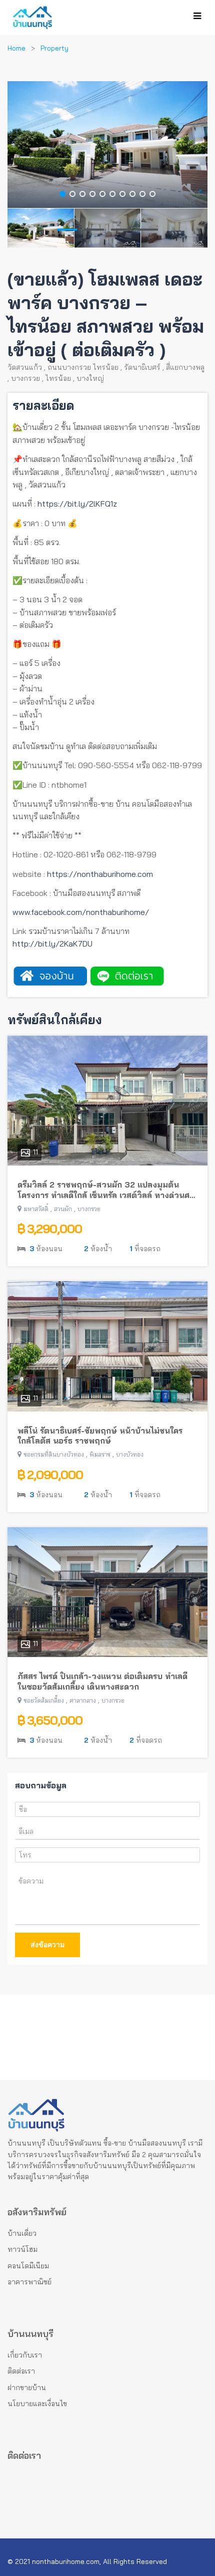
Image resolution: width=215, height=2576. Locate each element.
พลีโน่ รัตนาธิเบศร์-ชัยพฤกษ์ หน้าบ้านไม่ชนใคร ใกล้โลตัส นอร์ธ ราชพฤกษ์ (100, 1436)
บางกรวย (25, 378)
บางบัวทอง (130, 1454)
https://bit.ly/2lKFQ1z (77, 504)
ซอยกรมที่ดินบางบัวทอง (54, 1454)
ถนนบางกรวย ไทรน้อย (83, 367)
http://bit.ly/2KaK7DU (52, 944)
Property (54, 48)
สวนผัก (63, 1209)
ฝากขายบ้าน (27, 2388)
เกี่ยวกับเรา (25, 2355)
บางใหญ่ (90, 378)
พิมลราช (100, 1454)
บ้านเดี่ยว (22, 2233)
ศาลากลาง (83, 1700)
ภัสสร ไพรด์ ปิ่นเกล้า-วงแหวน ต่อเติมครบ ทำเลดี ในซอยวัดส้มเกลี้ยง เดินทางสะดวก (102, 1681)
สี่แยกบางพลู (185, 367)
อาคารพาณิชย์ (29, 2282)
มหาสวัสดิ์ (36, 1209)
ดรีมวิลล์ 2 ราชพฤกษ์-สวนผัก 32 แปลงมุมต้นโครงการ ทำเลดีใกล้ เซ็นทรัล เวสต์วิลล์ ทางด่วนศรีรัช (105, 1190)
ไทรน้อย (58, 378)
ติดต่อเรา (21, 2371)
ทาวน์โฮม (22, 2249)
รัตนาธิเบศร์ (142, 367)
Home (16, 48)
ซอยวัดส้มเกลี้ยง (44, 1700)
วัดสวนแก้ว (25, 367)
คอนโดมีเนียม (28, 2266)
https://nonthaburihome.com (100, 874)
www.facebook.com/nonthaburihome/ (81, 912)
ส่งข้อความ (47, 1945)
